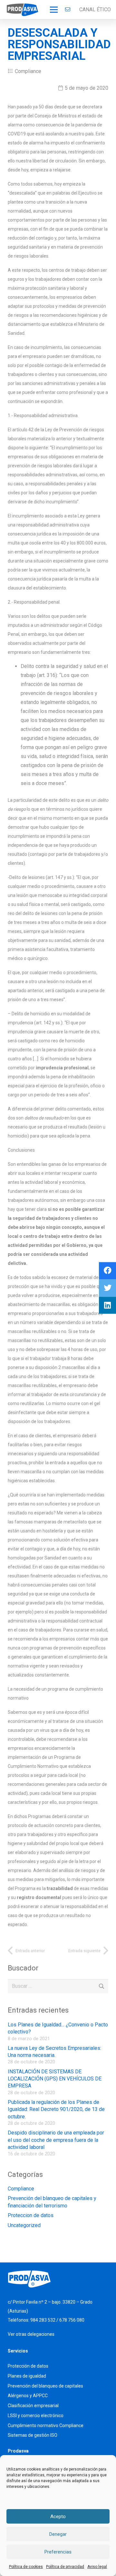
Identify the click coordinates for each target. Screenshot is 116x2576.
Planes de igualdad (27, 2376)
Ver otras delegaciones (31, 2334)
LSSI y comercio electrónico (36, 2416)
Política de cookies (26, 2567)
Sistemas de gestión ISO (33, 2435)
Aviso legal (97, 2567)
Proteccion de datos (31, 2215)
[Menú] (54, 10)
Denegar (58, 2534)
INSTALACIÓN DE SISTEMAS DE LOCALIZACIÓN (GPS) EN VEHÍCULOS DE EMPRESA (55, 2079)
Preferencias (58, 2552)
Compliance (28, 71)
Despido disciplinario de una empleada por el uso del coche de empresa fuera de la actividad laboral (56, 2140)
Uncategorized (24, 2225)
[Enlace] (22, 10)
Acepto (58, 2517)
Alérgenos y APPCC (28, 2396)
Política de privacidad (65, 2567)
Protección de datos (28, 2366)
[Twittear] (107, 1288)
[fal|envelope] (69, 9)
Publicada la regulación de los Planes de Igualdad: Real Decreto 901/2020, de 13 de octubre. (56, 2109)
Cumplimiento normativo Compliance (46, 2425)
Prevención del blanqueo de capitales (45, 2386)
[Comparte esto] (107, 1271)
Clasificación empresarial (33, 2406)
